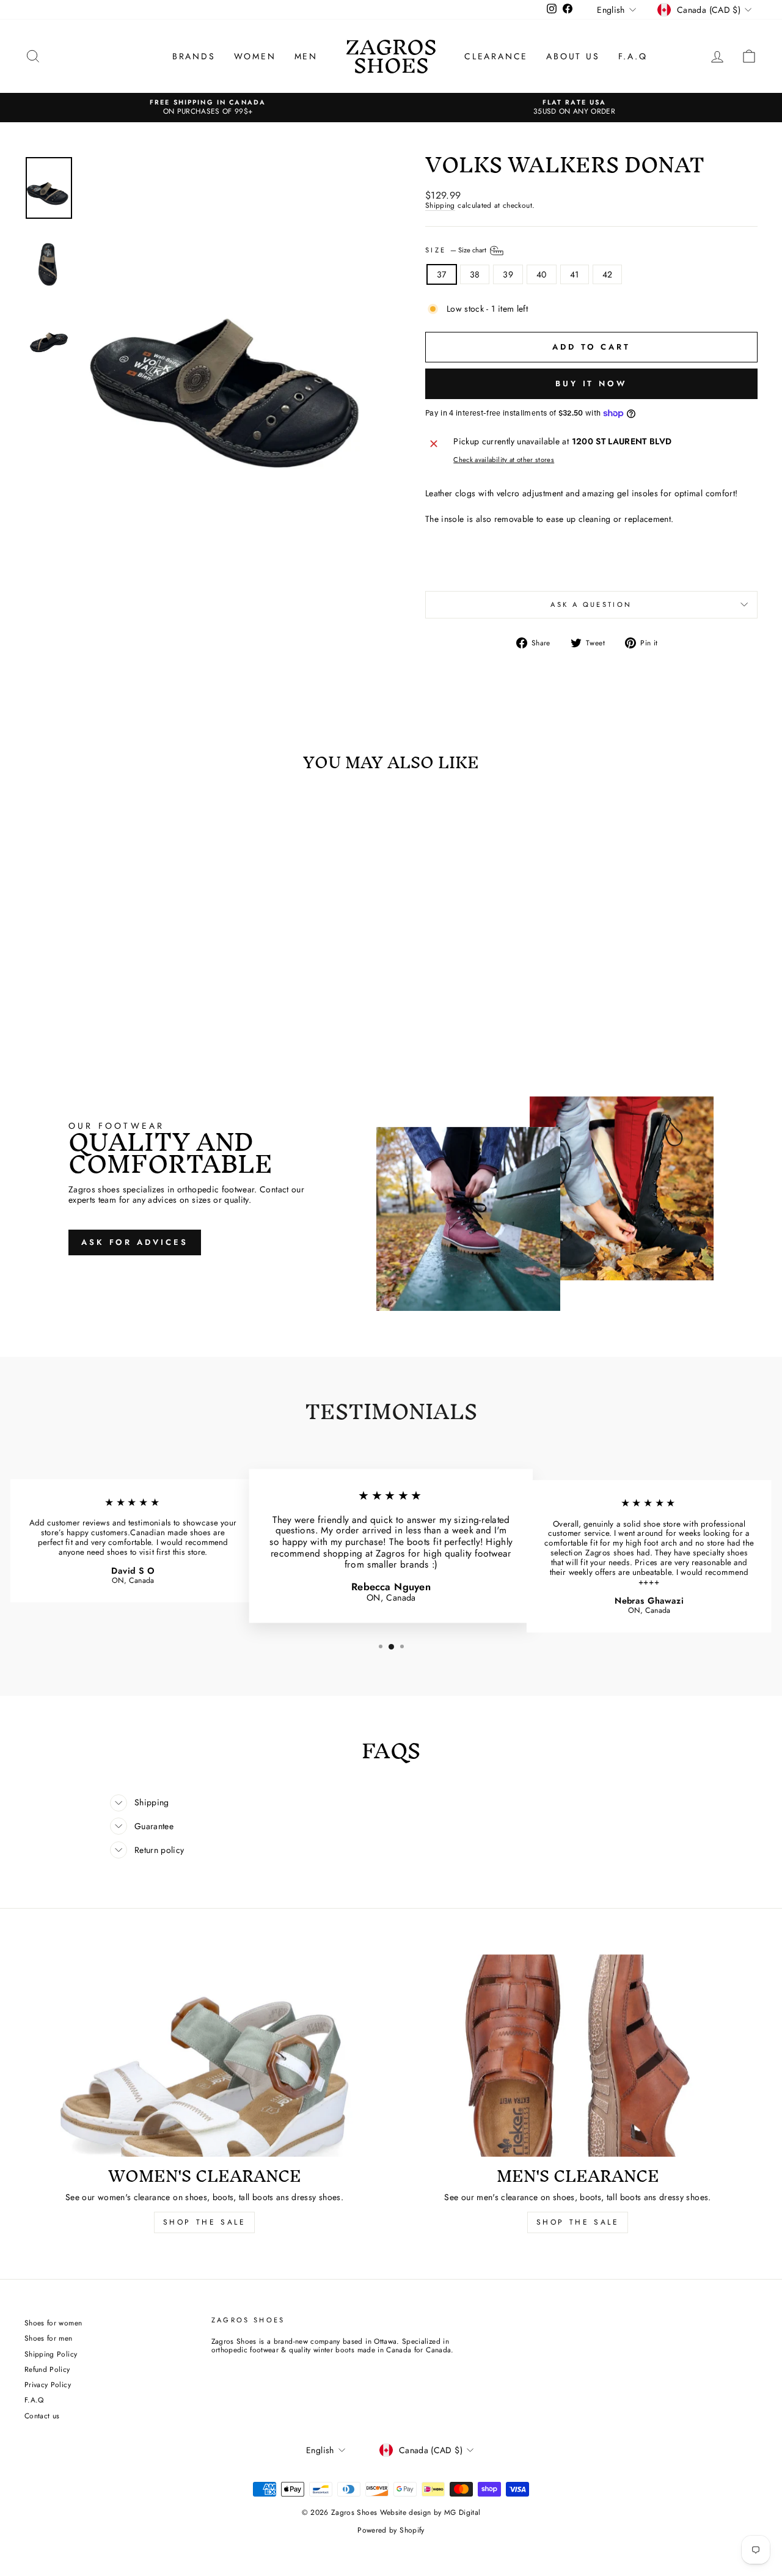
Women (255, 56)
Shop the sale (578, 2222)
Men (306, 56)
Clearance (496, 56)
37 (442, 274)
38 (475, 274)
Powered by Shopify (391, 2530)
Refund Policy (47, 2369)
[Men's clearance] (578, 2056)
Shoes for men (49, 2338)
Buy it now (591, 383)
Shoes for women (53, 2323)
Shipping (440, 206)
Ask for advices (135, 1242)
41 (575, 274)
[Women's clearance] (204, 2056)
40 (542, 274)
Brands (194, 56)
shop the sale (205, 2222)
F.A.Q (633, 56)
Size (457, 249)
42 (608, 274)
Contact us (42, 2416)
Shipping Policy (51, 2354)
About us (573, 56)
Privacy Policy (48, 2384)
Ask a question (591, 604)
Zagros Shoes (391, 56)
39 (508, 274)
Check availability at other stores (504, 460)
